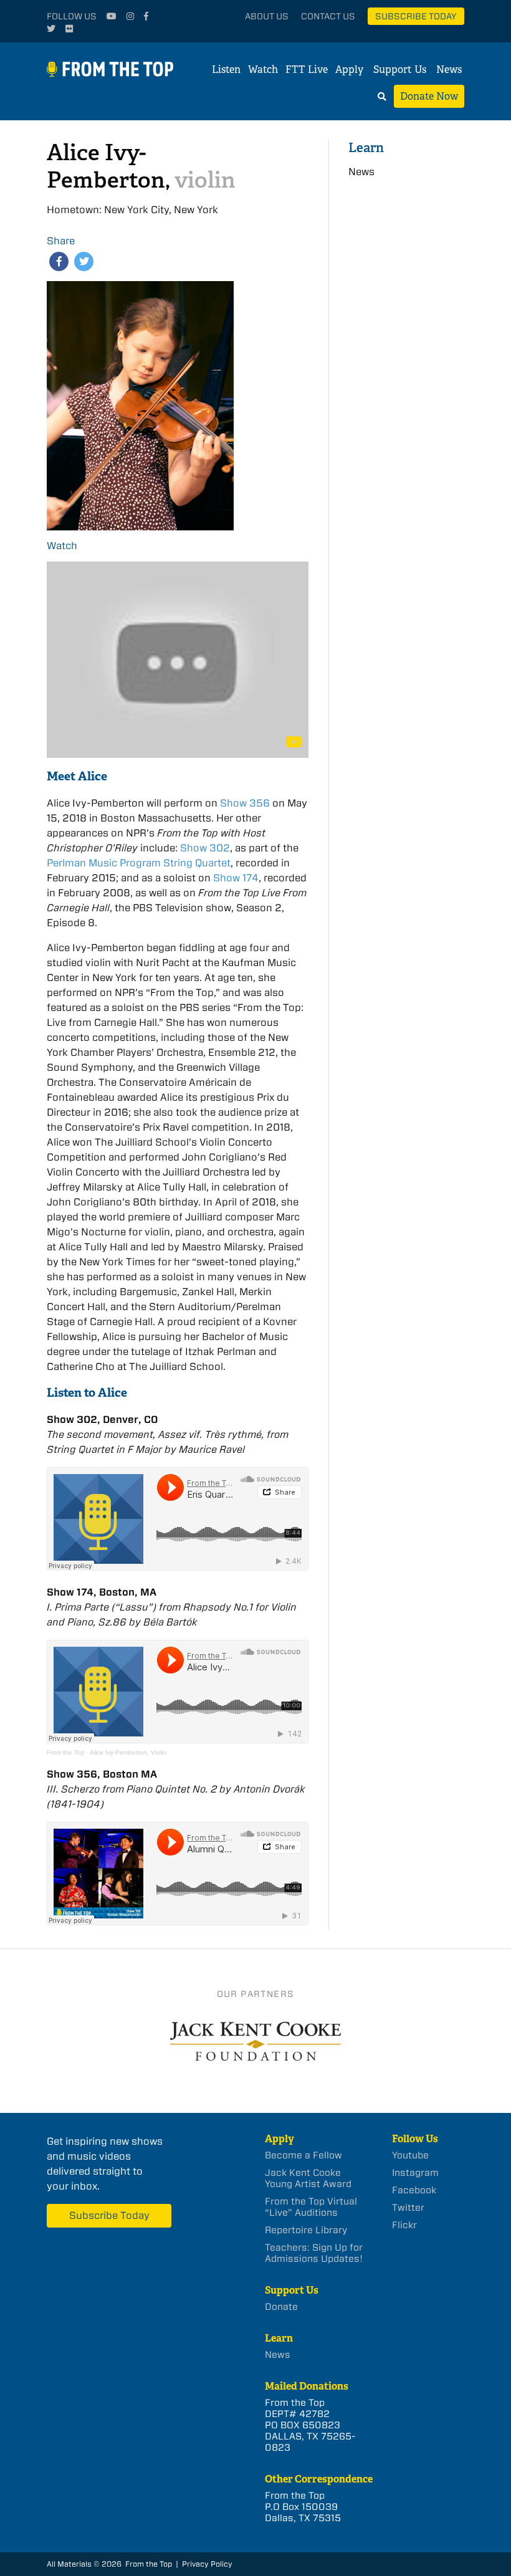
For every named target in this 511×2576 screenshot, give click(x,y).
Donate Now (429, 96)
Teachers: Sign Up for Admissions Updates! (314, 2253)
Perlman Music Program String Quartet (139, 863)
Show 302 (205, 848)
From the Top (66, 1752)
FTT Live (307, 69)
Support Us (400, 69)
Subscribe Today (416, 16)
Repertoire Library (306, 2230)
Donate (281, 2307)
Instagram (415, 2173)
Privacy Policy (207, 2564)
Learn (366, 147)
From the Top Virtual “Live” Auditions (311, 2207)
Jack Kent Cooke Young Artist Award (308, 2178)
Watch (263, 69)
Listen (226, 69)
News (449, 69)
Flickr (404, 2225)
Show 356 (245, 803)
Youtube (410, 2155)
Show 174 (236, 878)
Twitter (408, 2208)
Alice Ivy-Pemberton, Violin (128, 1752)
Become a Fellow (303, 2155)
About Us (267, 16)
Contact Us (328, 16)
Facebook (414, 2190)
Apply (349, 69)
